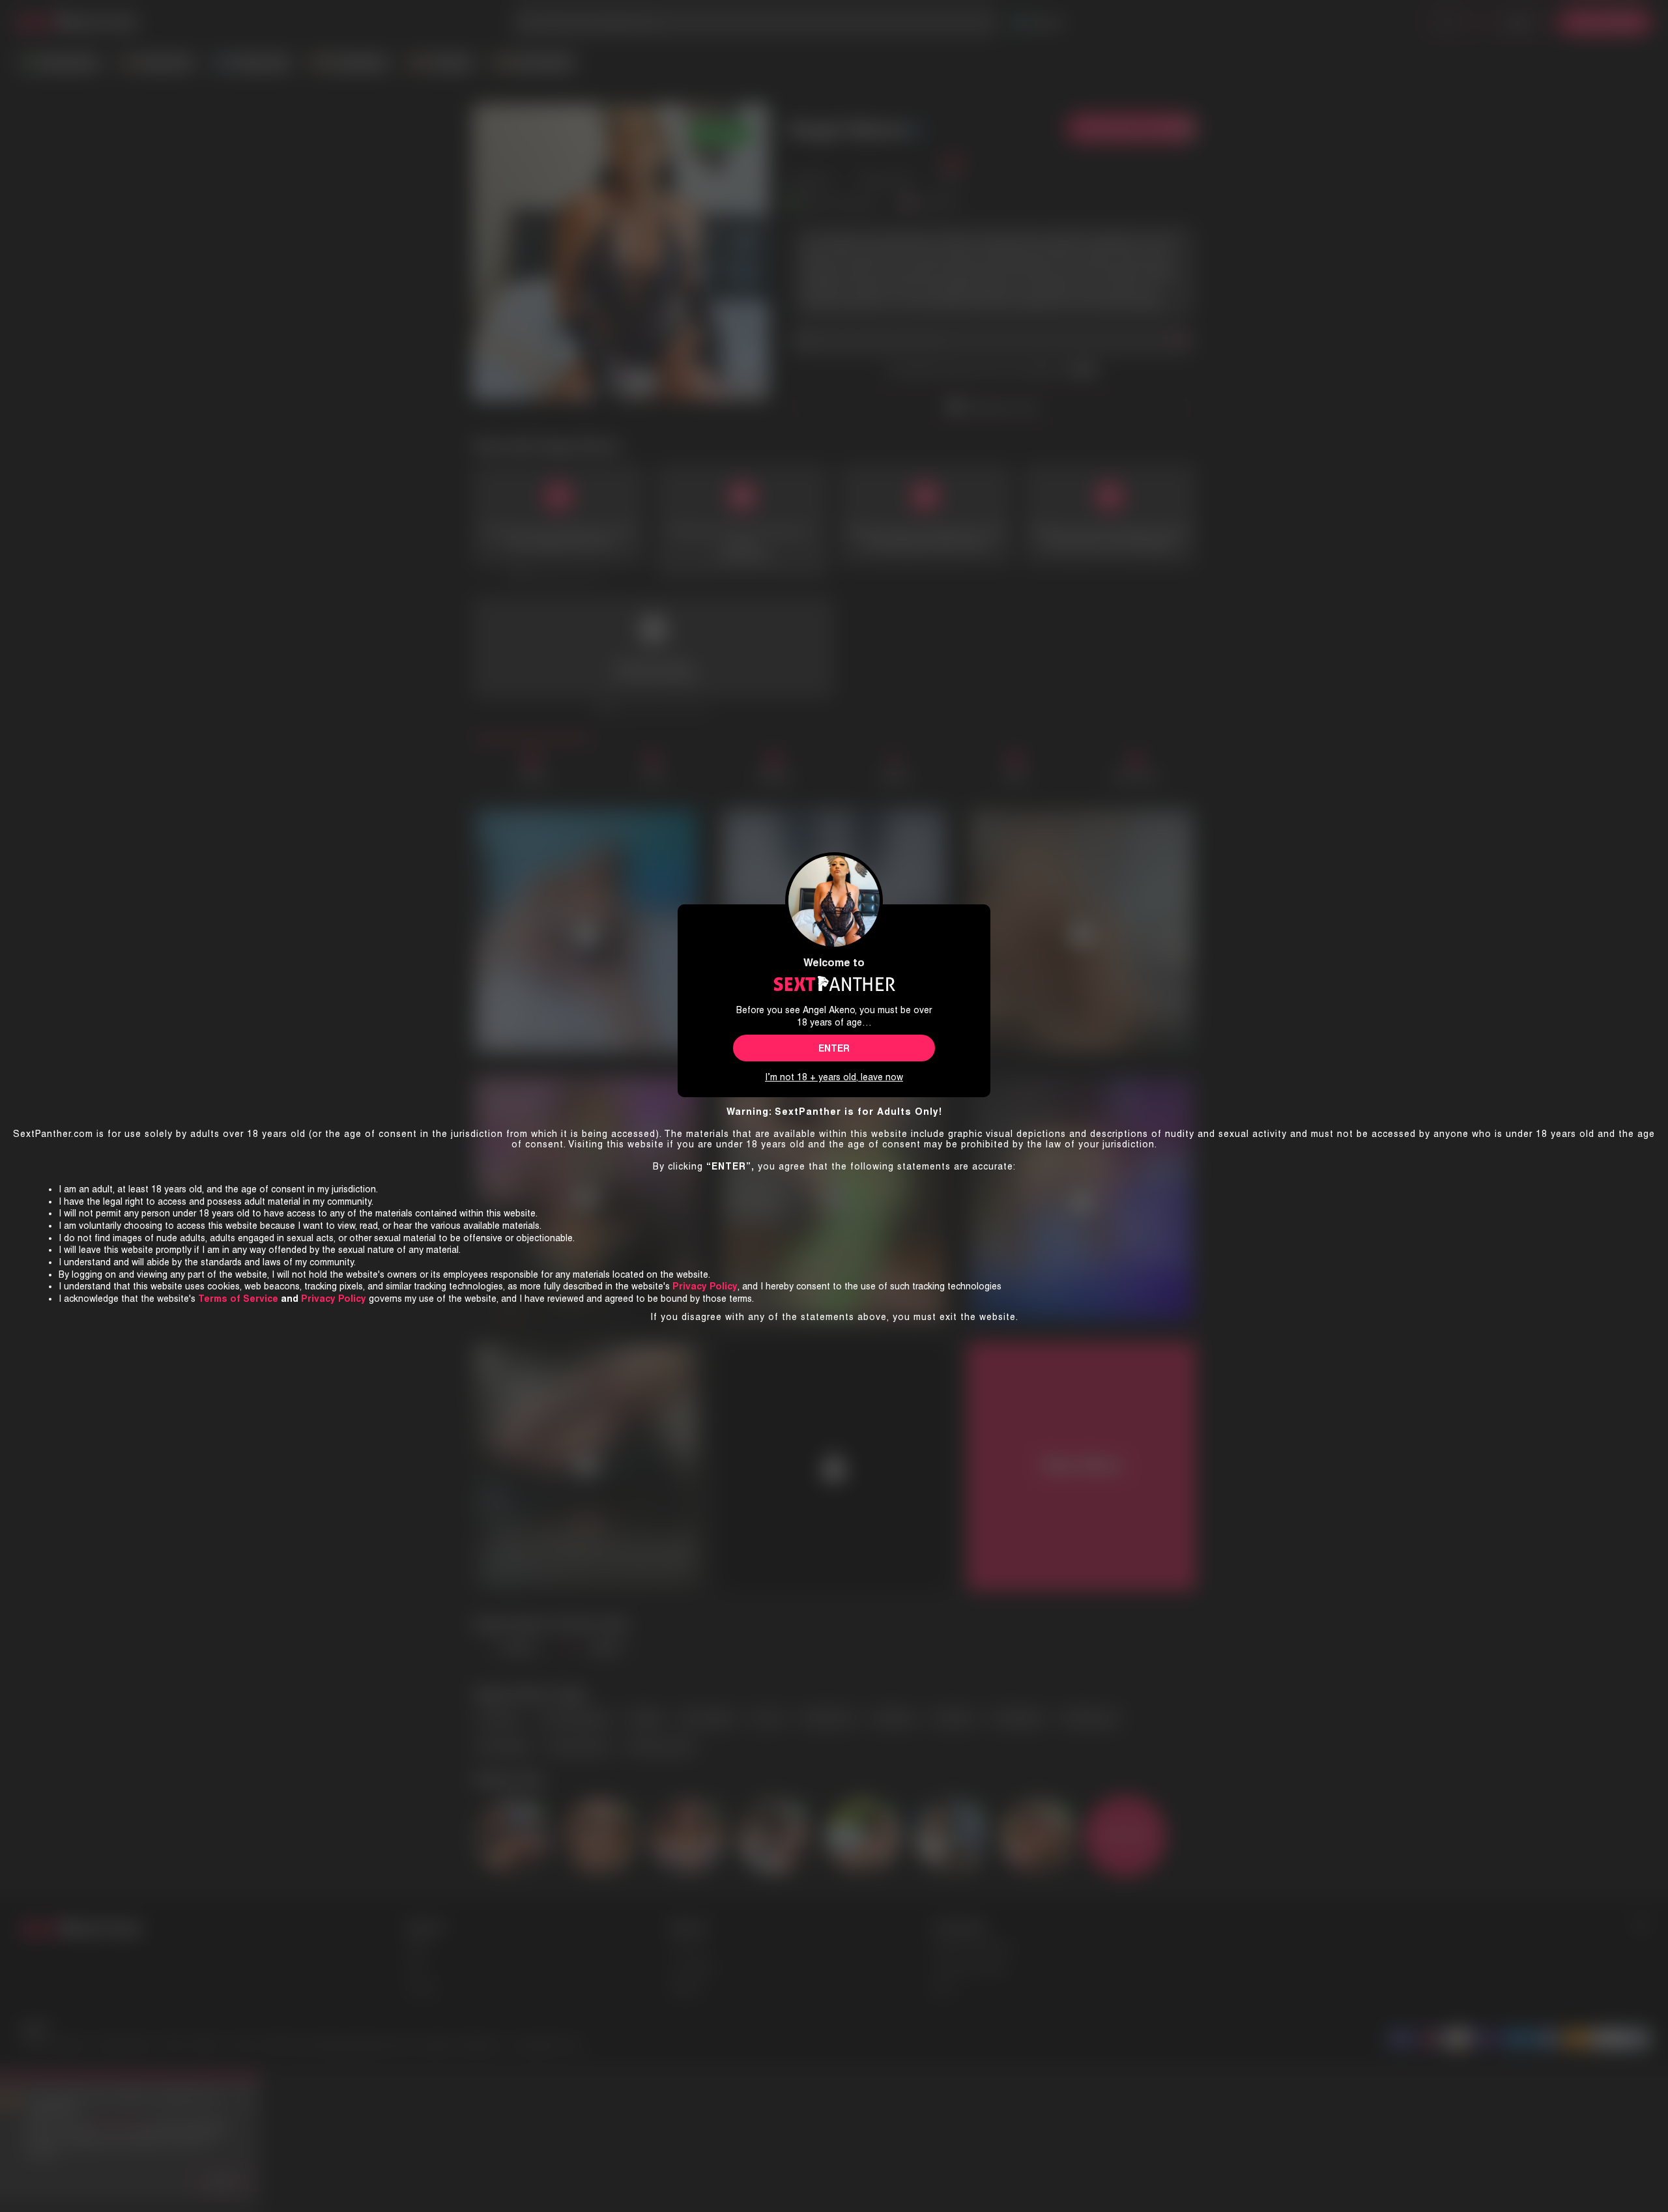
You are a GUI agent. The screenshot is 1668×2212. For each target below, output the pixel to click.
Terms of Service (238, 1299)
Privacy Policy (334, 1299)
